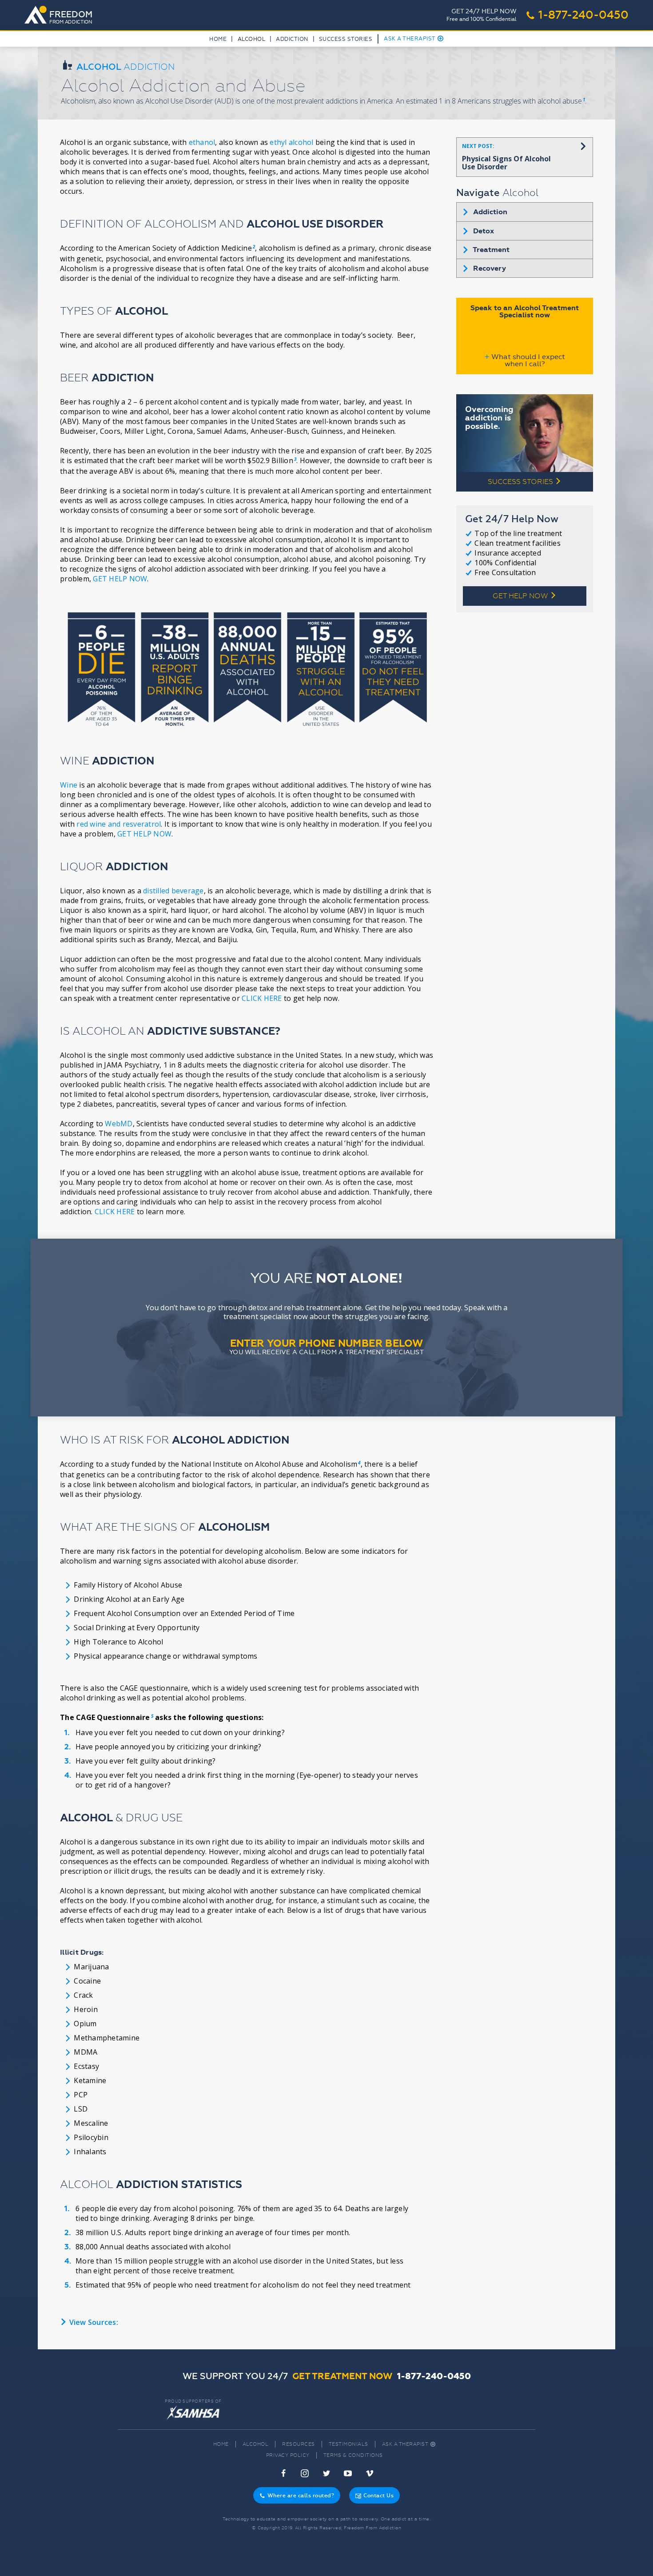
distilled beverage (173, 891)
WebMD (119, 1124)
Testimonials (348, 2444)
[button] (251, 41)
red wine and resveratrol (119, 824)
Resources (299, 2444)
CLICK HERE (262, 998)
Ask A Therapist (414, 39)
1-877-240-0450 (577, 15)
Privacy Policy (288, 2455)
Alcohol (256, 2444)
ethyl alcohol (291, 142)
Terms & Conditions (353, 2455)
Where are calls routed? (297, 2496)
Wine (69, 785)
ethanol (202, 142)
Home (218, 39)
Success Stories (346, 39)
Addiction (292, 39)
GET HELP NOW (120, 579)
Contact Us (374, 2496)
